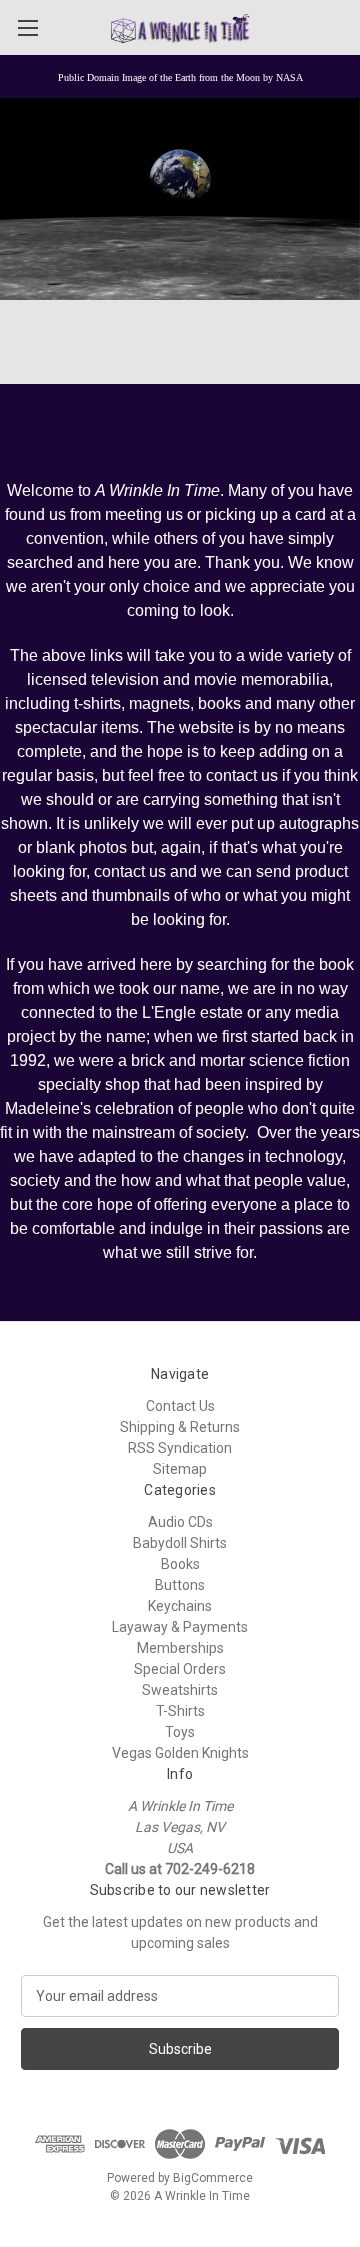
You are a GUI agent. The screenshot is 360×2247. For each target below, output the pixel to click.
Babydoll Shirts (180, 1543)
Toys (180, 1732)
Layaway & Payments (180, 1627)
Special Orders (180, 1669)
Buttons (180, 1585)
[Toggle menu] (27, 27)
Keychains (180, 1606)
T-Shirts (180, 1711)
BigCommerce (213, 2178)
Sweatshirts (180, 1690)
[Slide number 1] (180, 199)
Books (180, 1564)
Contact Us (180, 1406)
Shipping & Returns (180, 1427)
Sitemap (180, 1469)
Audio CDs (180, 1522)
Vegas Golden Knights (180, 1753)
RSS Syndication (180, 1448)
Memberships (180, 1648)
